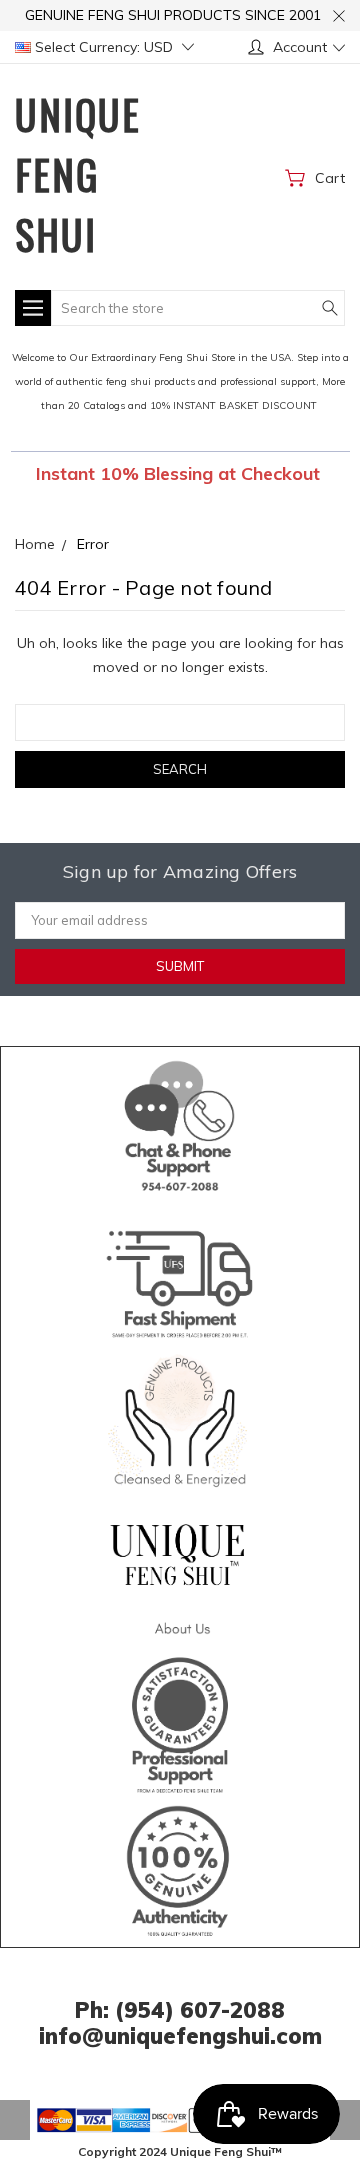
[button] (180, 1122)
